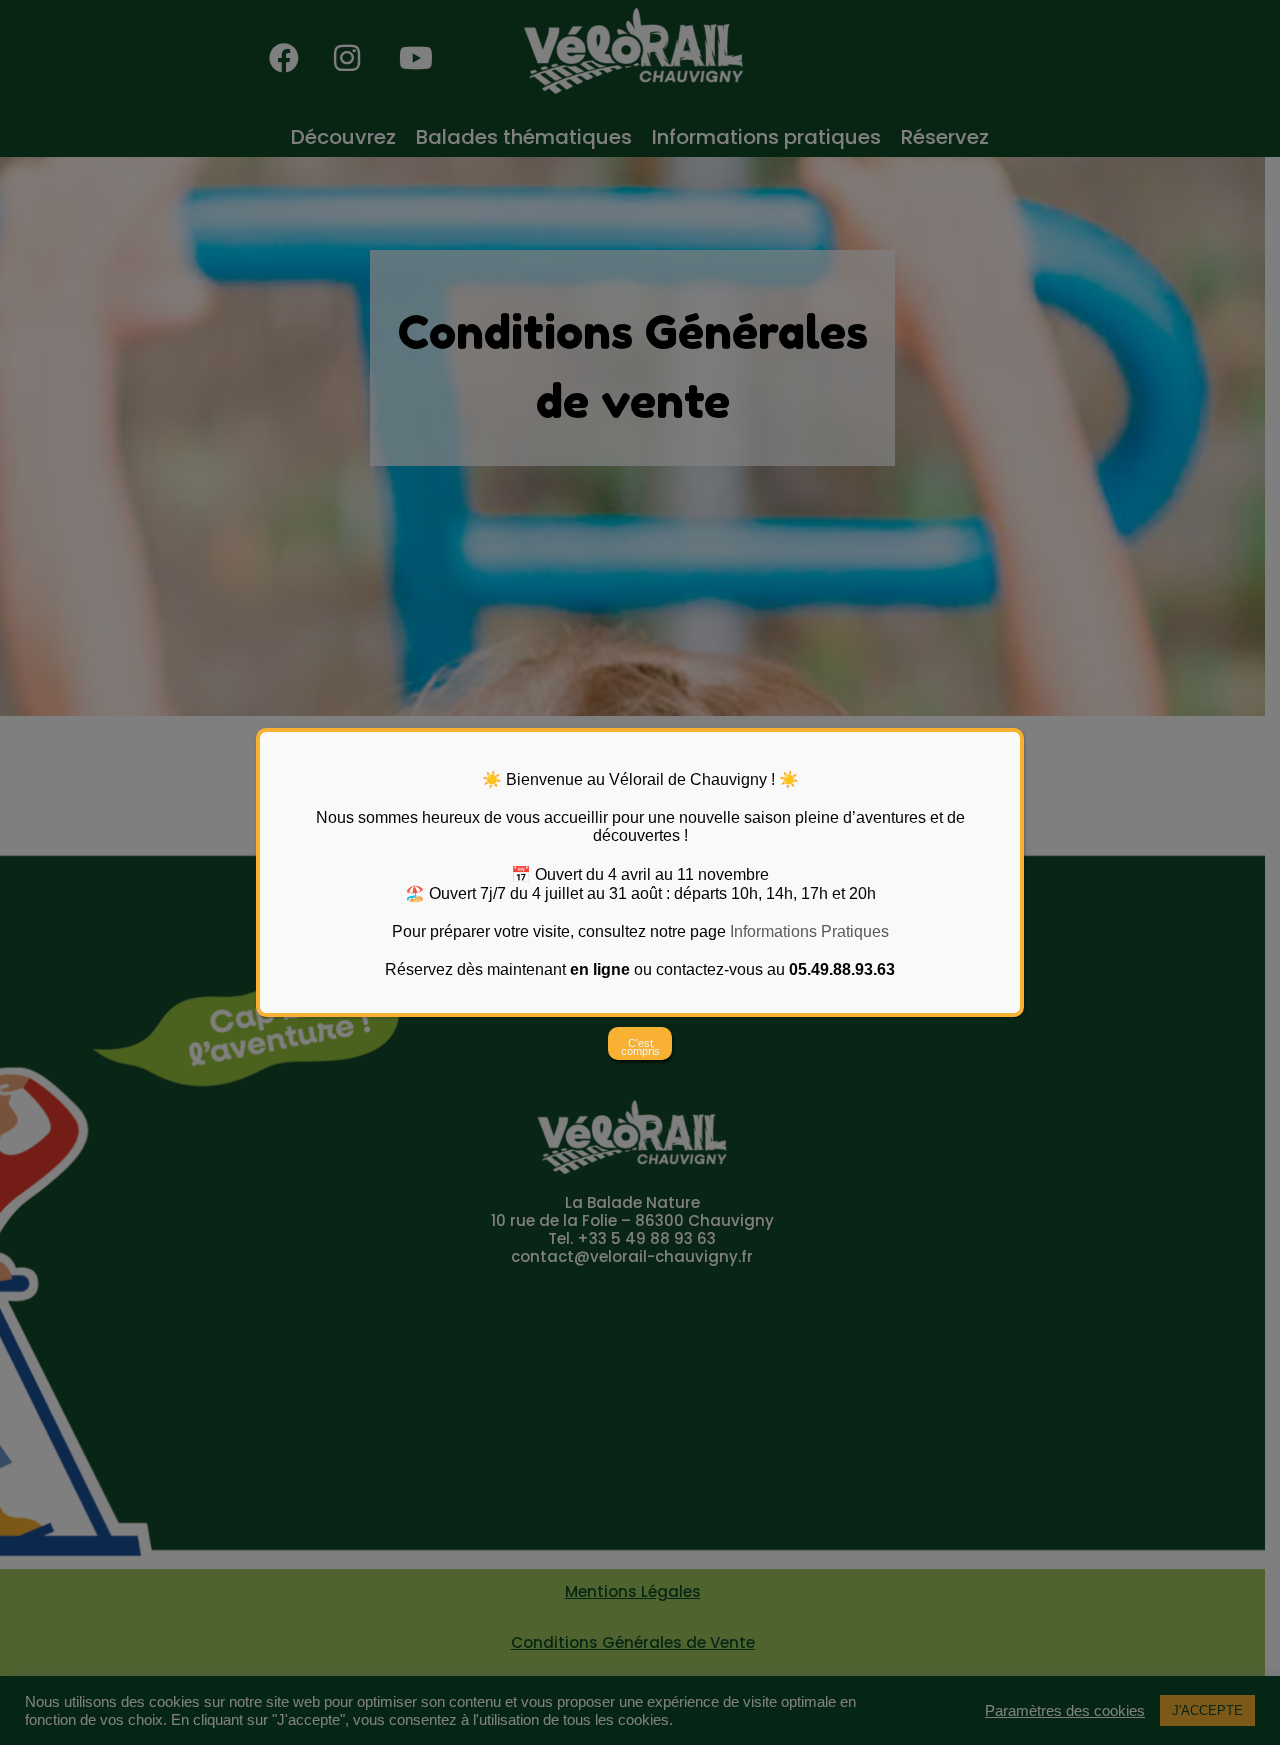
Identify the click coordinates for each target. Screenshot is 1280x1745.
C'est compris (640, 1047)
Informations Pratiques (809, 931)
